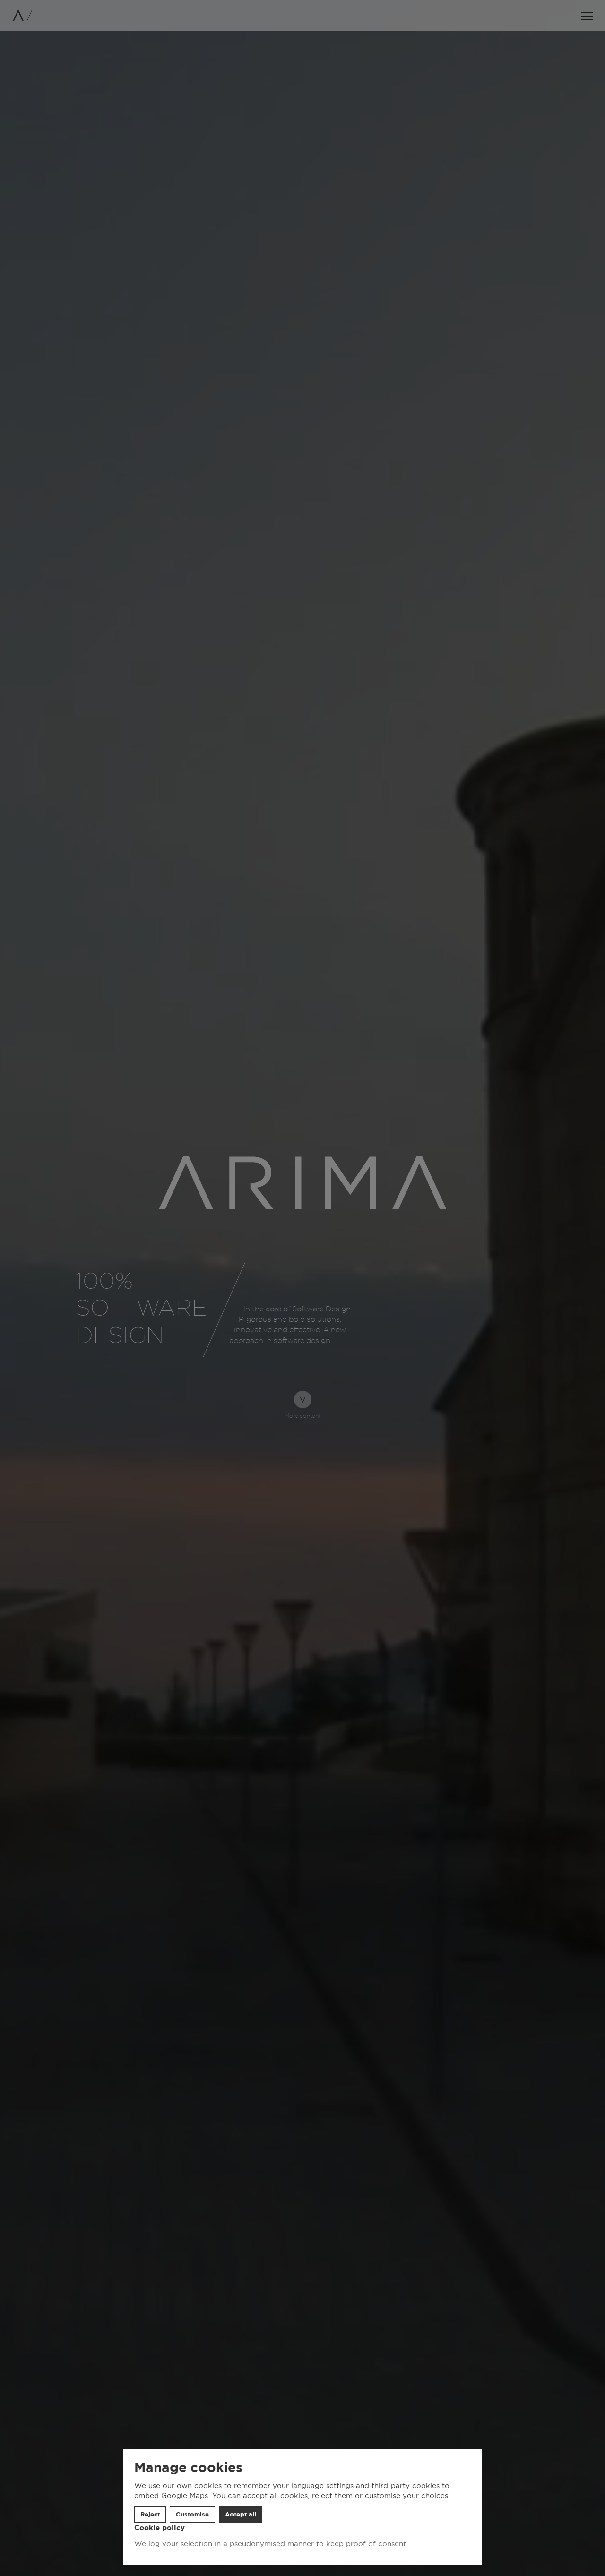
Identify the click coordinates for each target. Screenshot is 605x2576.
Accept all (241, 2514)
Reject (150, 2514)
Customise (192, 2514)
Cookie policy (160, 2528)
